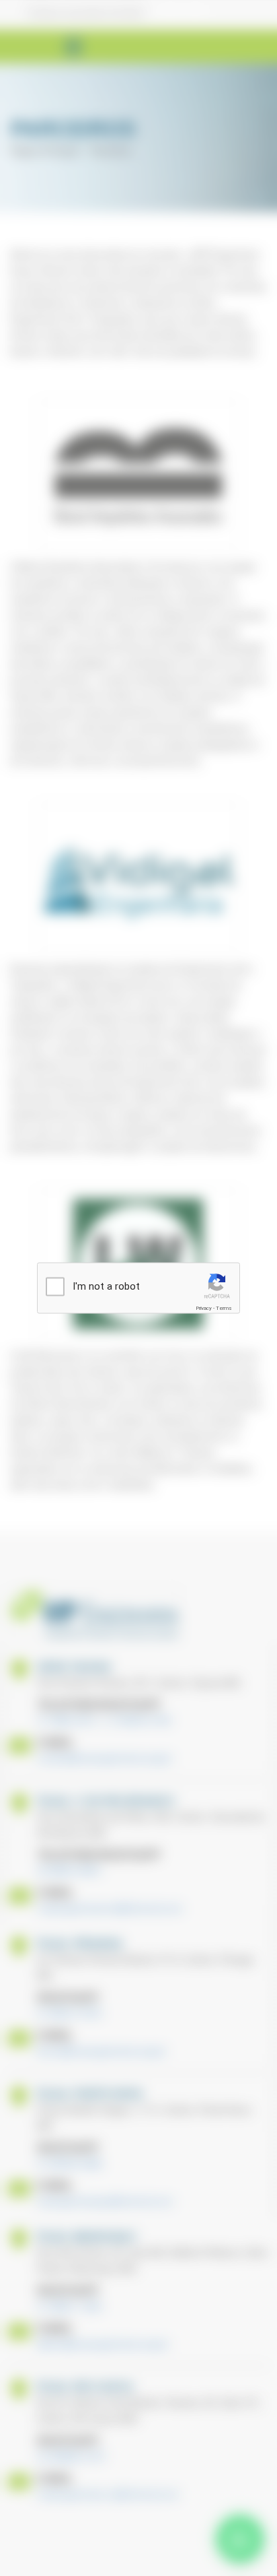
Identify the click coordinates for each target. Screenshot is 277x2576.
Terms (224, 1308)
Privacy (204, 1308)
